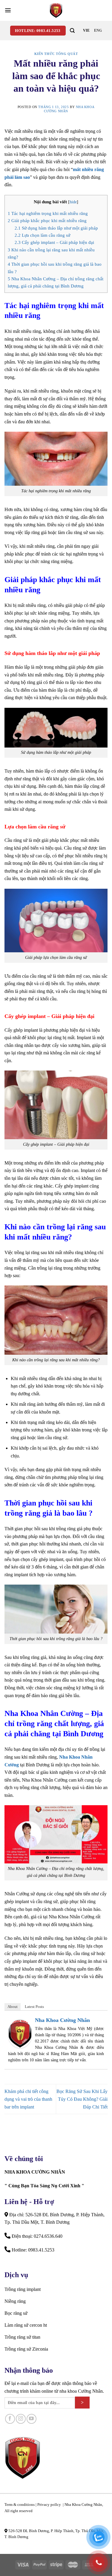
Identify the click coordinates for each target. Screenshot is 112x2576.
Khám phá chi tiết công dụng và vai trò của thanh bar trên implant (28, 2099)
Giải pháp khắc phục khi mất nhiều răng (47, 220)
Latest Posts (34, 2007)
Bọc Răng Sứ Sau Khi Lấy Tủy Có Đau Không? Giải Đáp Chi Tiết (82, 2099)
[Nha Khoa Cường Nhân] (56, 10)
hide (73, 202)
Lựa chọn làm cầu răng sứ (42, 235)
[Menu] (8, 10)
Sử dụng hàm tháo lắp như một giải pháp (56, 228)
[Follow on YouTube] (32, 2419)
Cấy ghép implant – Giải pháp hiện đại (54, 242)
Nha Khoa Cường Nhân (62, 2020)
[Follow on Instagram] (21, 2419)
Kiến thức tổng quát (56, 54)
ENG (98, 30)
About (13, 2007)
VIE (86, 30)
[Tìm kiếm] (72, 31)
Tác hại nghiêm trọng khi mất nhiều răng (48, 213)
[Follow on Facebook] (10, 2419)
